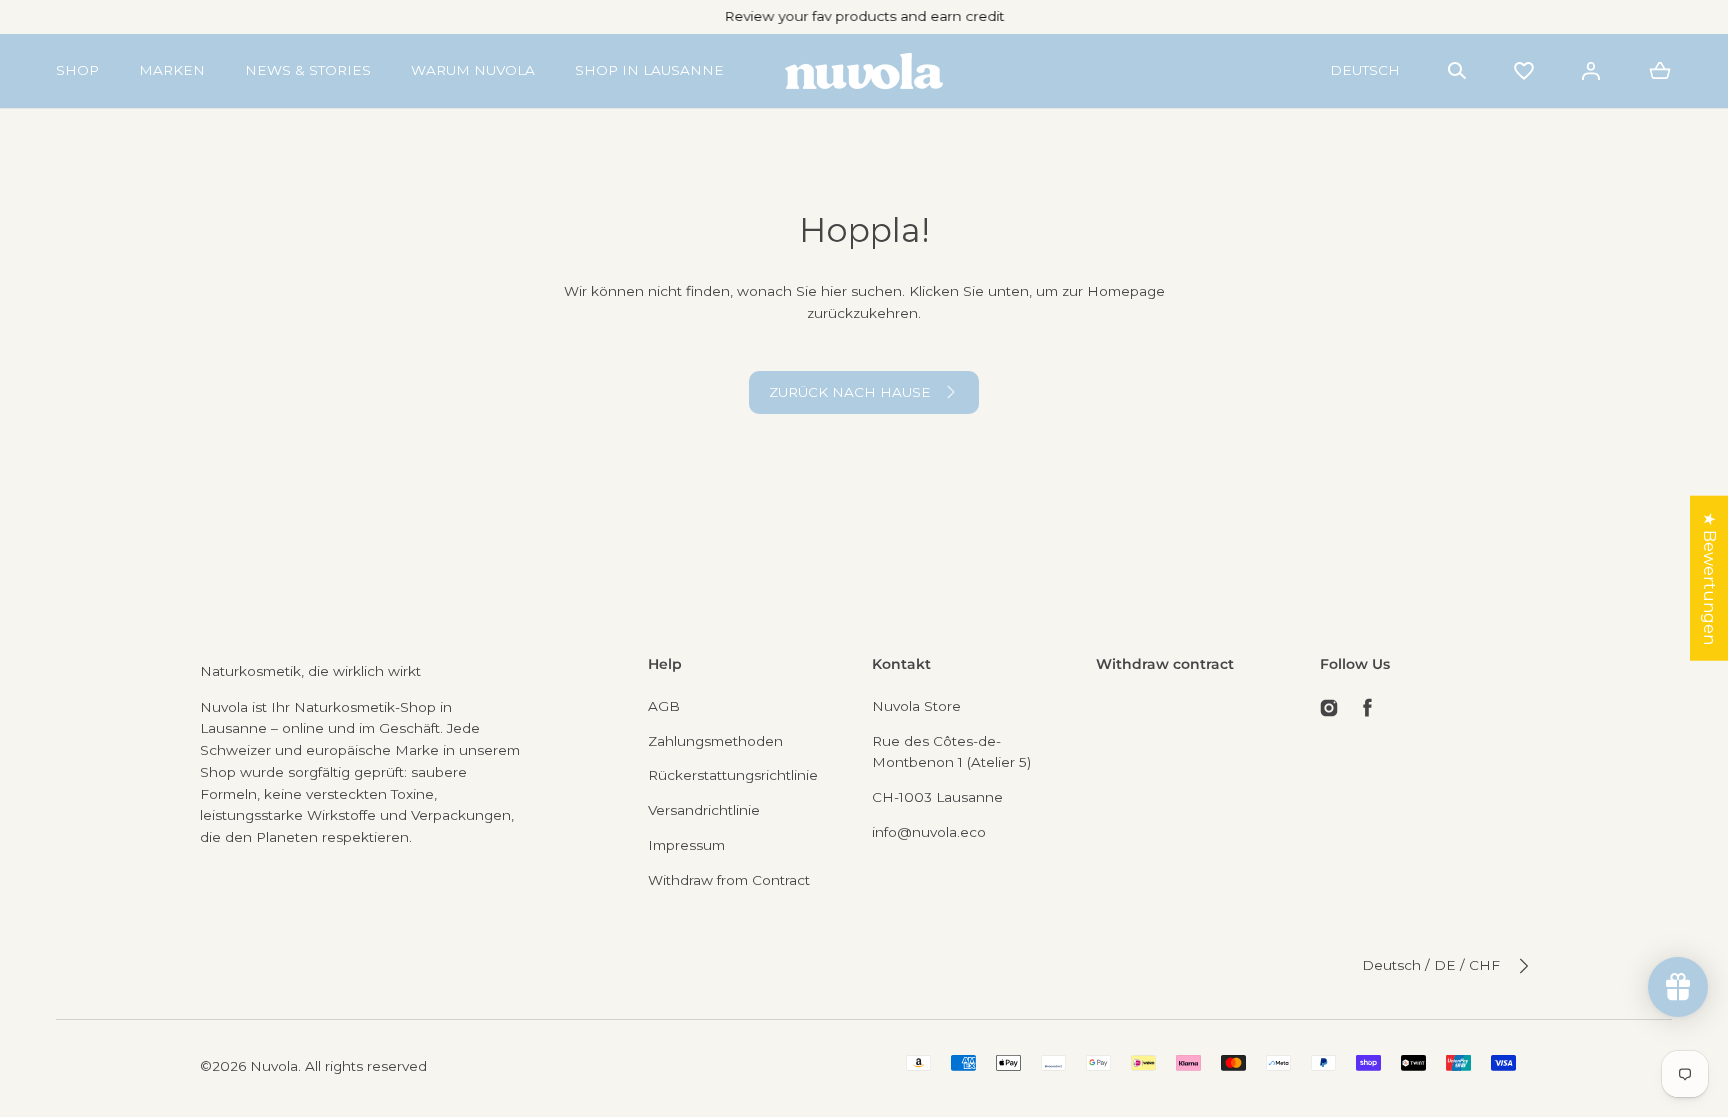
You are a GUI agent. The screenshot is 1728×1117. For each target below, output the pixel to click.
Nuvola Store (916, 706)
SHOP (77, 70)
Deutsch (1365, 70)
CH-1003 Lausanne (937, 797)
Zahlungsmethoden (715, 741)
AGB (664, 706)
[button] (1457, 71)
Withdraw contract (1165, 664)
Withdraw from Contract (729, 880)
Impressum (686, 845)
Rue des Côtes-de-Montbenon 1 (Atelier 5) (951, 752)
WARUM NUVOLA (473, 70)
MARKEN (172, 70)
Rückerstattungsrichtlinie (733, 775)
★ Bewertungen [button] (1709, 577)
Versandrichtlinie (704, 810)
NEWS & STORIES (308, 70)
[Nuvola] (864, 71)
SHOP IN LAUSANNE (649, 70)
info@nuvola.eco (929, 832)
